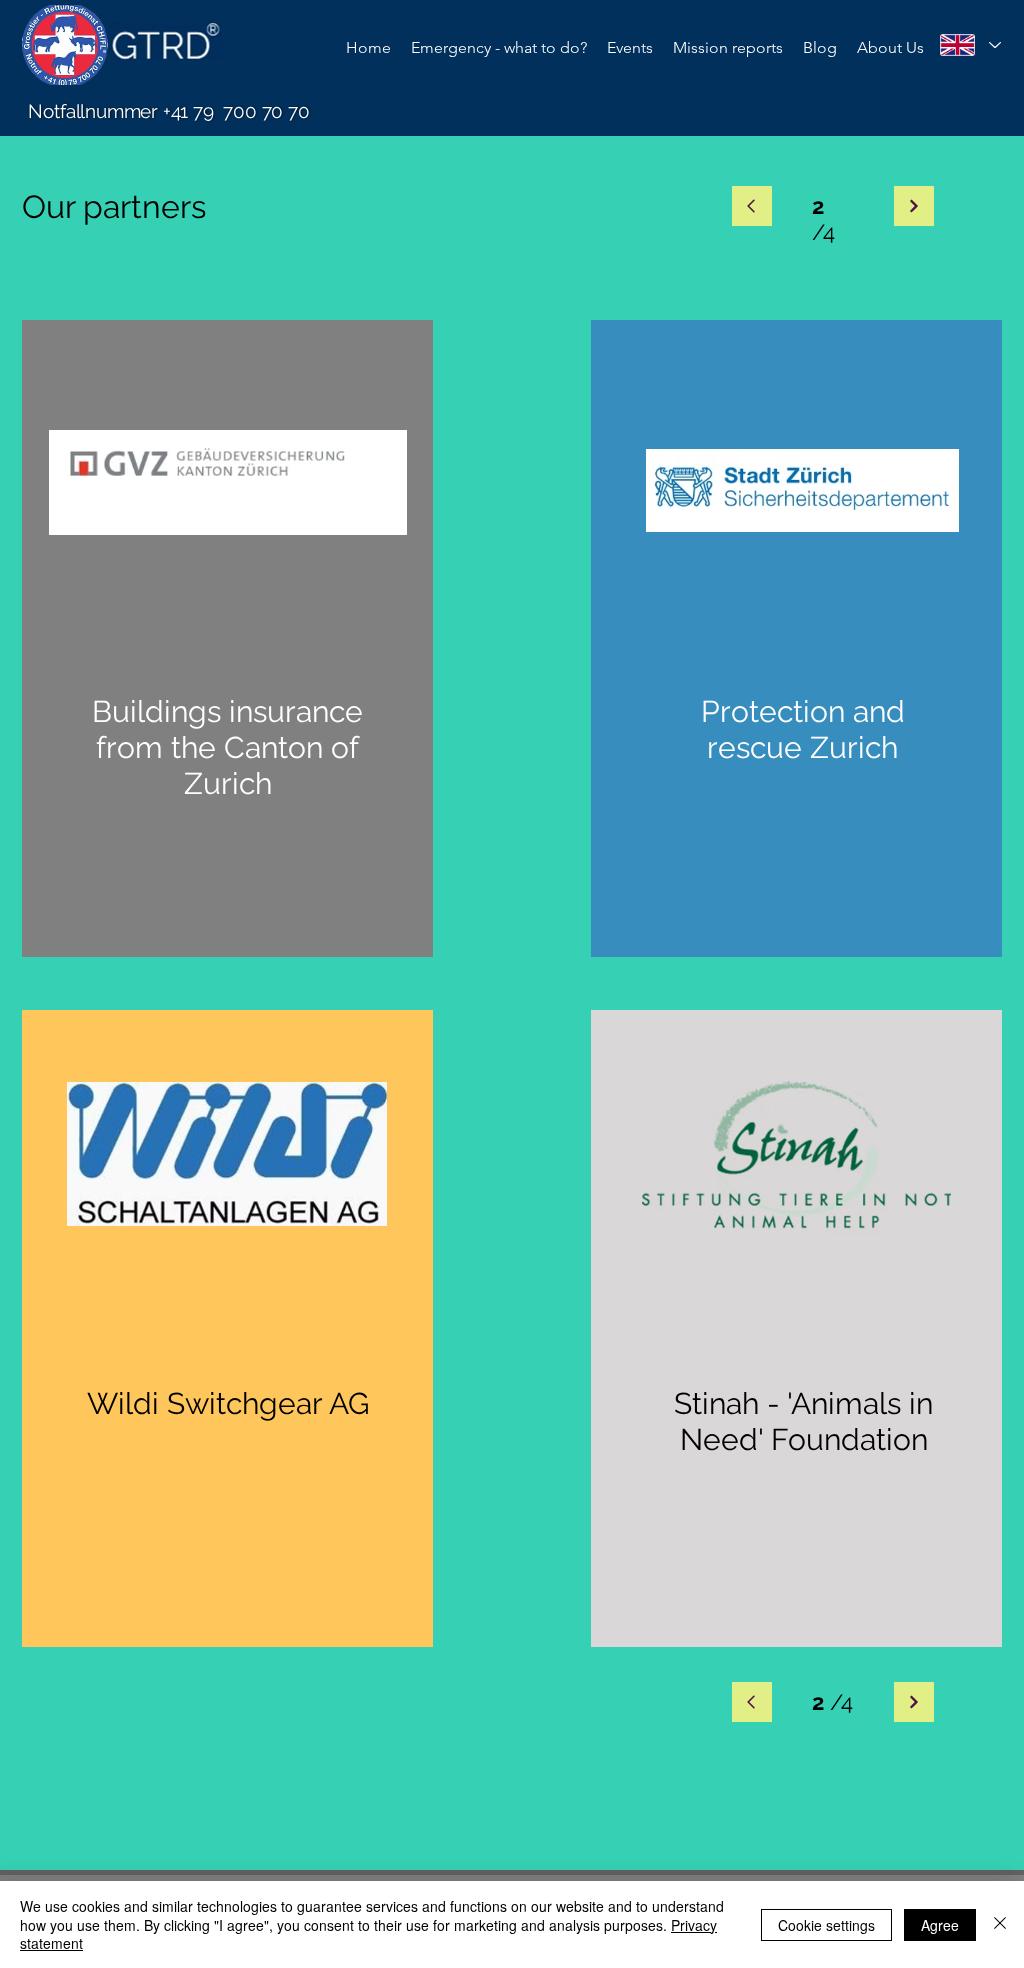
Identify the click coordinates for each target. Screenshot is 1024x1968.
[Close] (1000, 1924)
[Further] (914, 1702)
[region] (227, 638)
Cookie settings (826, 1925)
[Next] (752, 206)
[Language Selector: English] (970, 45)
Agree (940, 1925)
